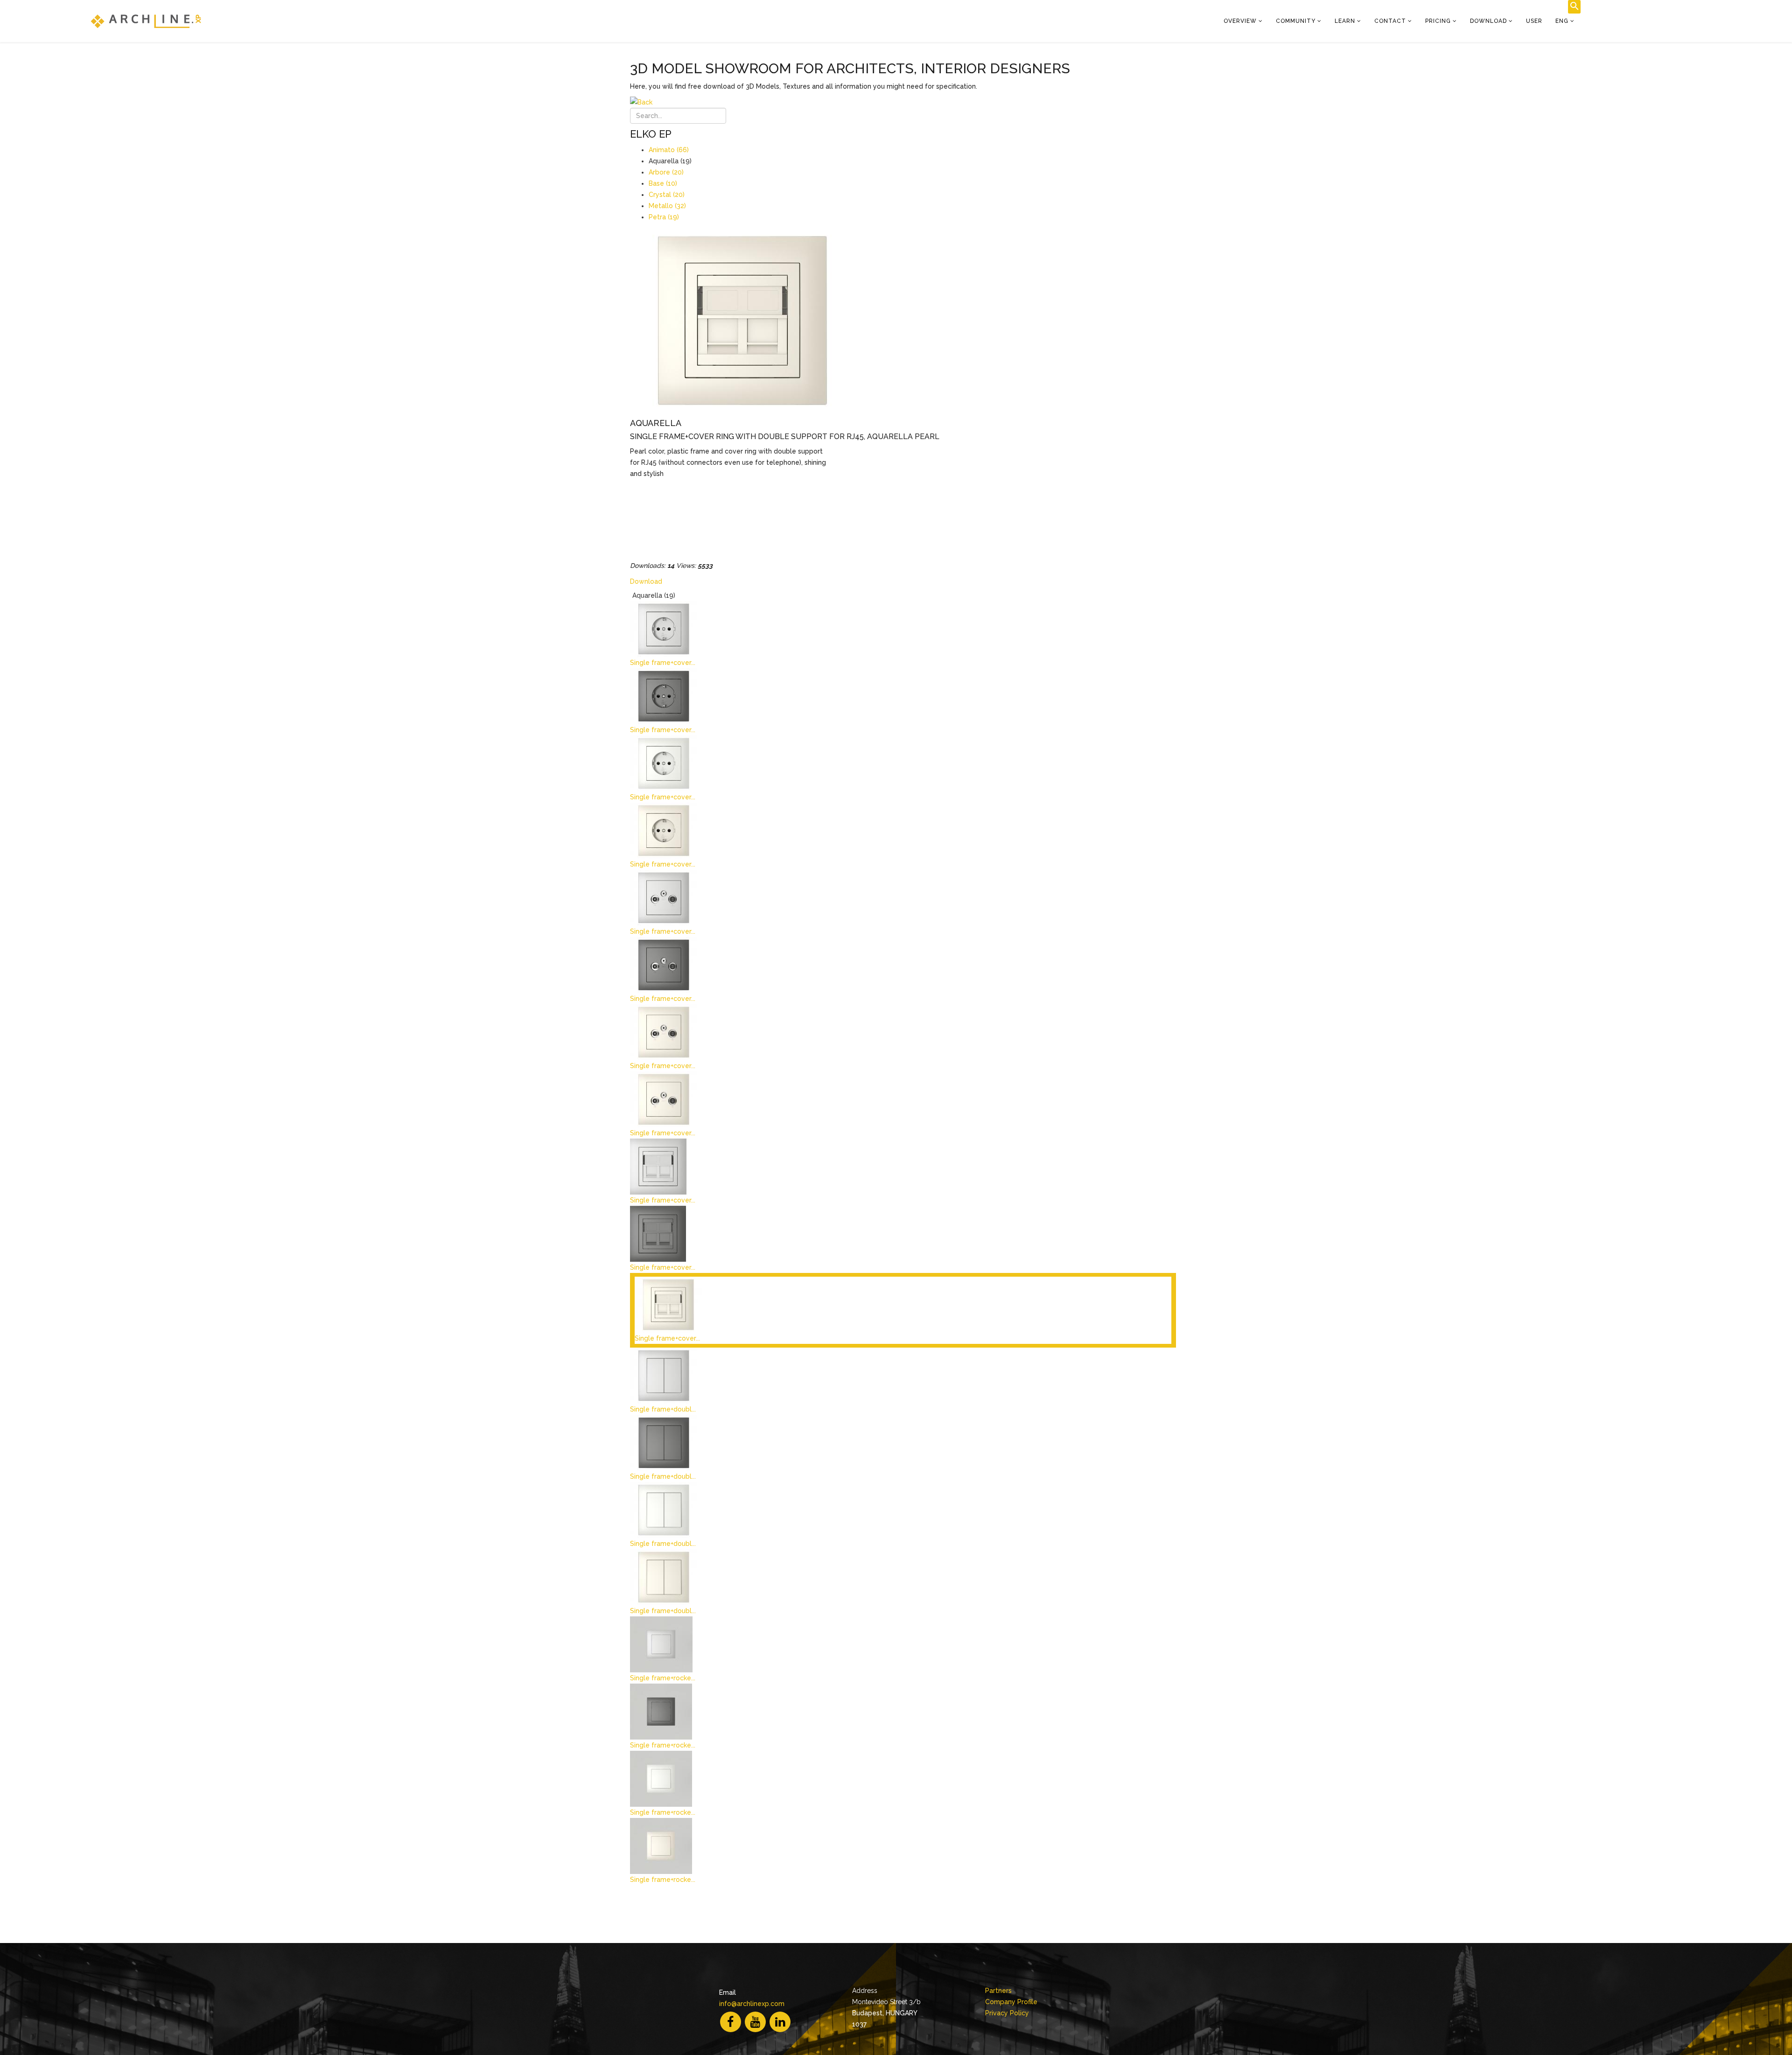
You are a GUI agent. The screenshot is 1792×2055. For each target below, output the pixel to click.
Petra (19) (664, 217)
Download (1488, 21)
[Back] (903, 102)
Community (1296, 21)
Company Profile (1011, 2002)
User (1534, 21)
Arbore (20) (666, 172)
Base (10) (663, 183)
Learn (1345, 21)
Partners (998, 1991)
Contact (1390, 21)
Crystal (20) (667, 195)
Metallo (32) (667, 206)
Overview (1240, 21)
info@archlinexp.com (752, 2004)
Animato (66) (669, 150)
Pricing (1438, 21)
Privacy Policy (1007, 2013)
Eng (1562, 21)
